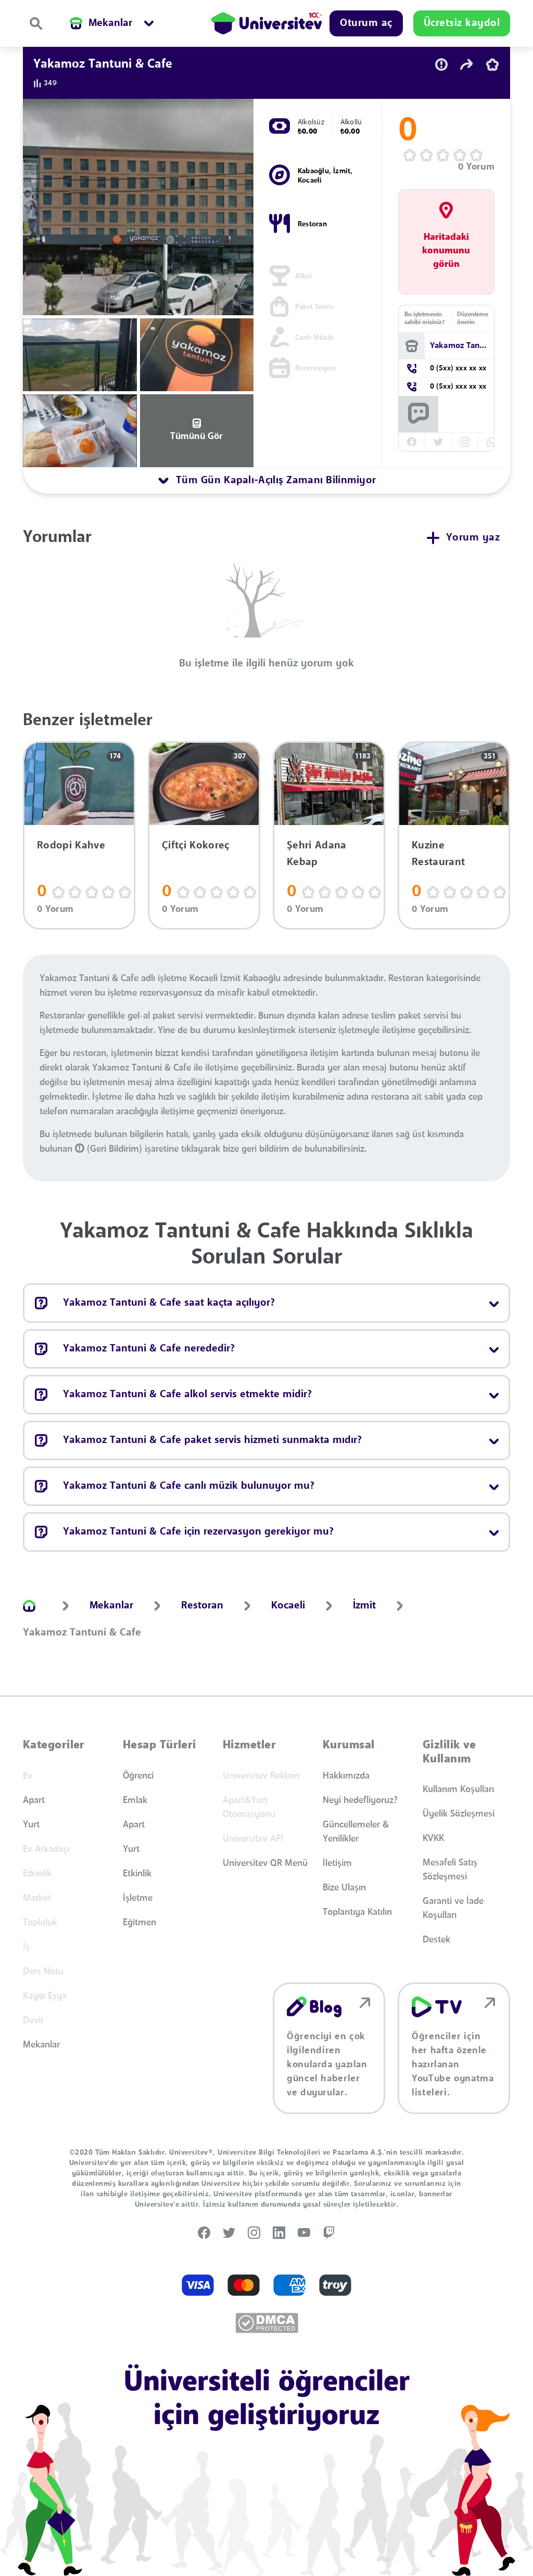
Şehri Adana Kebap (317, 854)
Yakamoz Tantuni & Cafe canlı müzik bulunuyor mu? (189, 1486)
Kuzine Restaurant (438, 854)
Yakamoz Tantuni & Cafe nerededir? (149, 1349)
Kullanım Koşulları (458, 1789)
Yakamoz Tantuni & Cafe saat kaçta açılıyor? (169, 1303)
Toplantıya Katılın (357, 1912)
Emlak (135, 1800)
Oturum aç (366, 23)
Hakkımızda (346, 1776)
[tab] (266, 481)
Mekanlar (41, 2045)
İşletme (138, 1898)
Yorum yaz (473, 538)
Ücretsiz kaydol (462, 23)
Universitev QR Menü (265, 1863)
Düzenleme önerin (473, 319)
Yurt (31, 1825)
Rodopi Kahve (71, 846)
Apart (34, 1800)
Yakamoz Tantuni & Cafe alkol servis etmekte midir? (187, 1395)
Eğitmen (139, 1923)
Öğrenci (138, 1776)
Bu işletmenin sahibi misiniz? (424, 319)
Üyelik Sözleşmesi (459, 1814)
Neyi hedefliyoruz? (360, 1800)
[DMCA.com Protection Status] (267, 2323)
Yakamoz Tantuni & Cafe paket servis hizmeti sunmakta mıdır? (212, 1440)
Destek (436, 1940)
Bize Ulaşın (344, 1888)
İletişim (337, 1863)
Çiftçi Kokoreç (195, 846)
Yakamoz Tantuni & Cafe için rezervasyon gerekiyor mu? (198, 1532)
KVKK (433, 1838)
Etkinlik (137, 1874)
